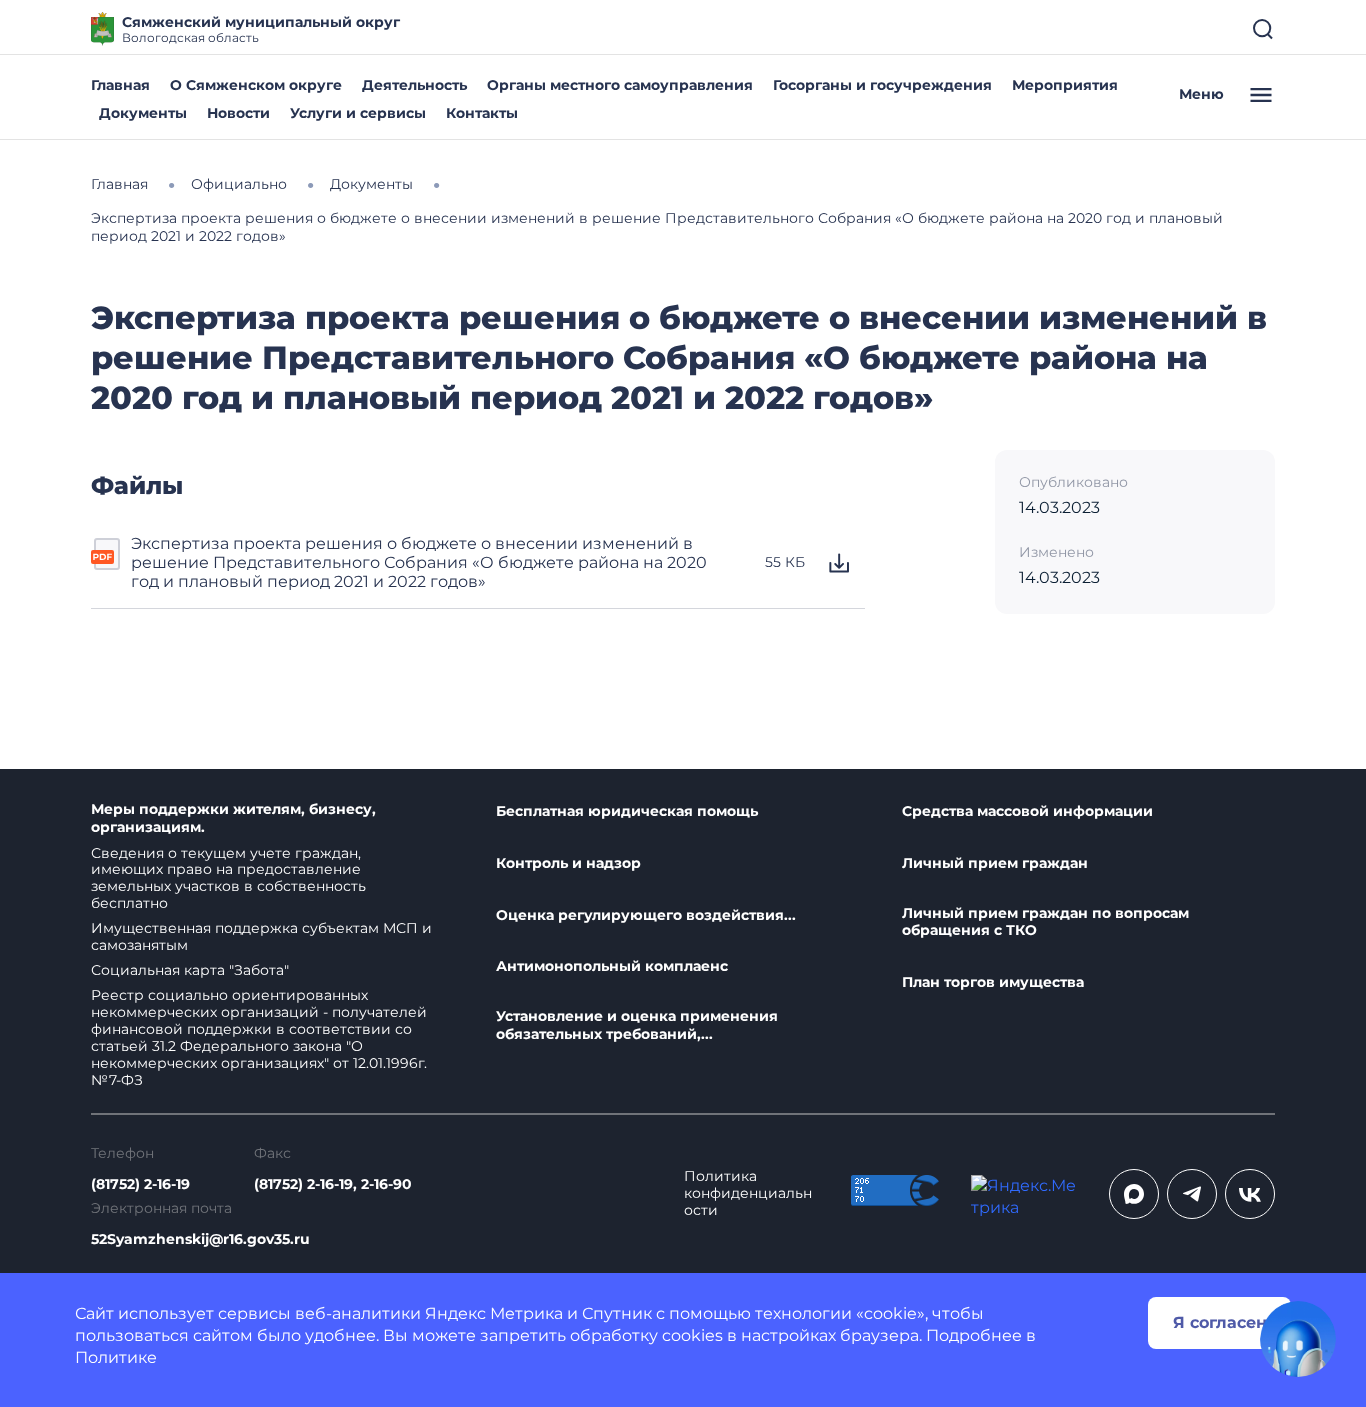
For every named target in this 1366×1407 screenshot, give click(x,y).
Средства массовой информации (1027, 811)
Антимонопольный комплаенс (612, 966)
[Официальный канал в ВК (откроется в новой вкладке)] (1250, 1194)
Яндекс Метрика (494, 1313)
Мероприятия (1065, 85)
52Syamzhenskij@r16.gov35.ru (200, 1239)
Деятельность (414, 85)
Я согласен (1220, 1322)
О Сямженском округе (256, 85)
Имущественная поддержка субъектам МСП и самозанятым (261, 936)
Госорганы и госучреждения (882, 85)
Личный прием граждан (995, 863)
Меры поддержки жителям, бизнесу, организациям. (233, 818)
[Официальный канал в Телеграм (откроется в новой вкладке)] (1192, 1194)
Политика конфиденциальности (748, 1193)
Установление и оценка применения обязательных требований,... (637, 1025)
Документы (143, 113)
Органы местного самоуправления (620, 85)
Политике (116, 1357)
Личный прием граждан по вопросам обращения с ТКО (1045, 922)
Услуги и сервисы (358, 113)
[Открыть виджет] (1298, 1339)
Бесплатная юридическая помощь (627, 811)
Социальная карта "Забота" (190, 970)
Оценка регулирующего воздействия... (646, 915)
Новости (238, 113)
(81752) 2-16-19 (140, 1184)
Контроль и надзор (568, 863)
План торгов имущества (993, 982)
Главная (120, 85)
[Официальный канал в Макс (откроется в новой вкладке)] (1134, 1194)
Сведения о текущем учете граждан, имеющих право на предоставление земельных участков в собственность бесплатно (228, 878)
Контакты (482, 113)
